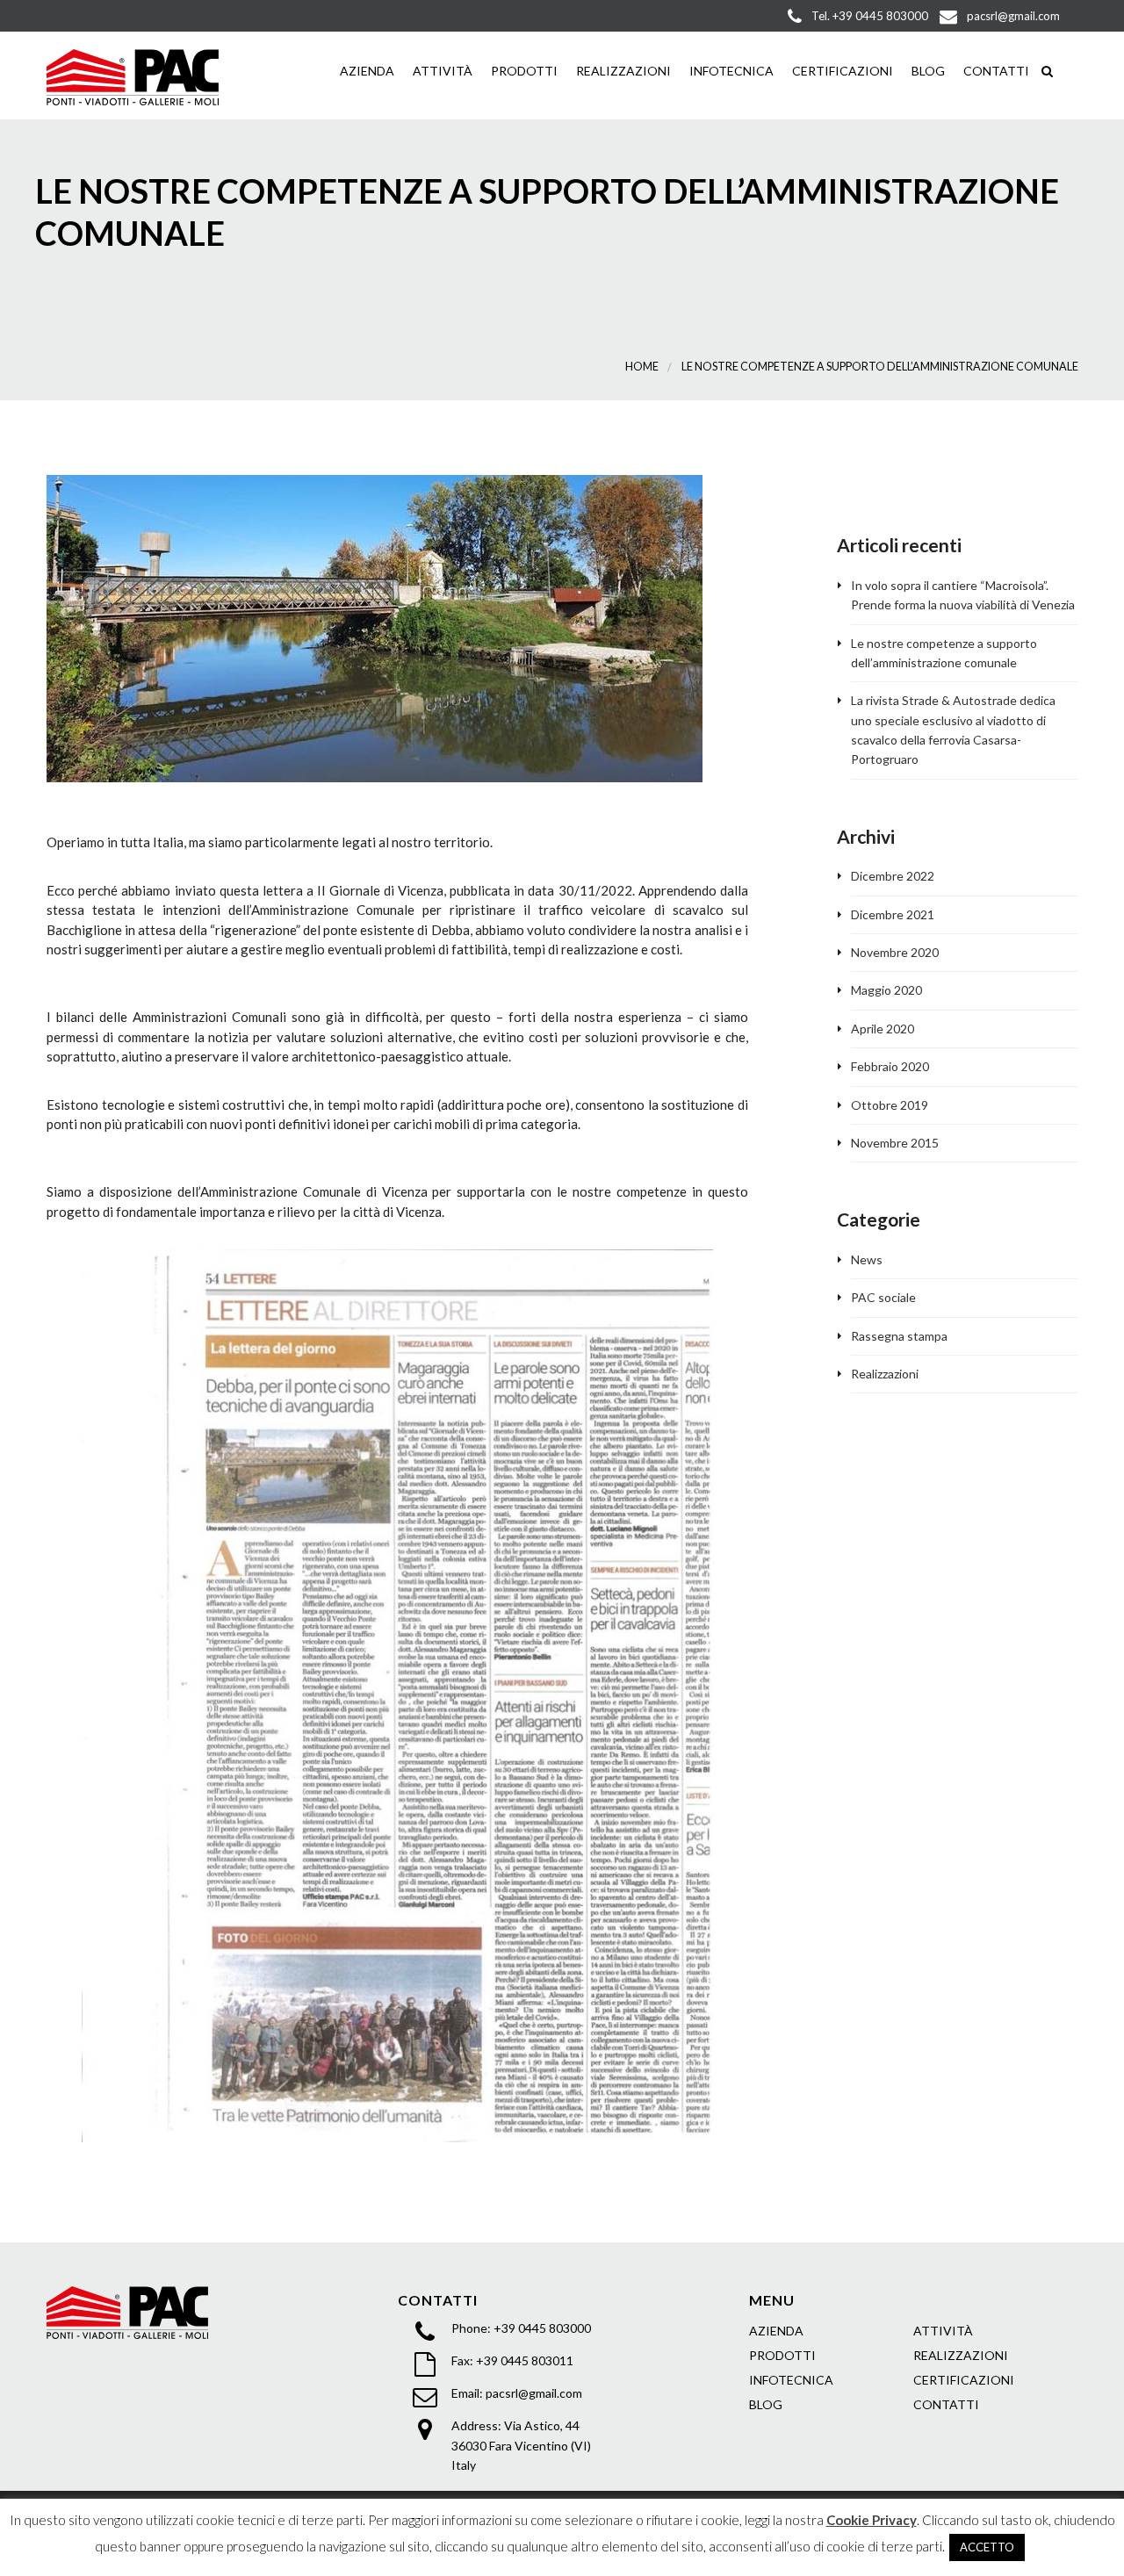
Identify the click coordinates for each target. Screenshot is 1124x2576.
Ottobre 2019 (890, 1105)
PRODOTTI (782, 2355)
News (867, 1259)
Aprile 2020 (883, 1029)
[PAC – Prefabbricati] (133, 75)
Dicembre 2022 (893, 876)
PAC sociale (883, 1297)
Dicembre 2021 (893, 914)
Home (642, 367)
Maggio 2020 (886, 990)
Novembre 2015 (895, 1143)
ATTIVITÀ (943, 2331)
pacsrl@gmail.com (534, 2393)
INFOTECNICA (730, 71)
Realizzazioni (885, 1374)
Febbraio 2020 (890, 1066)
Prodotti (523, 71)
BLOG (927, 71)
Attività (441, 71)
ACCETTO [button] (987, 2547)
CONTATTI (995, 71)
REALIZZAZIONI (622, 71)
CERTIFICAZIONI (841, 71)
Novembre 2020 (895, 952)
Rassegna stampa (899, 1336)
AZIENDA (366, 71)
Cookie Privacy (872, 2520)
